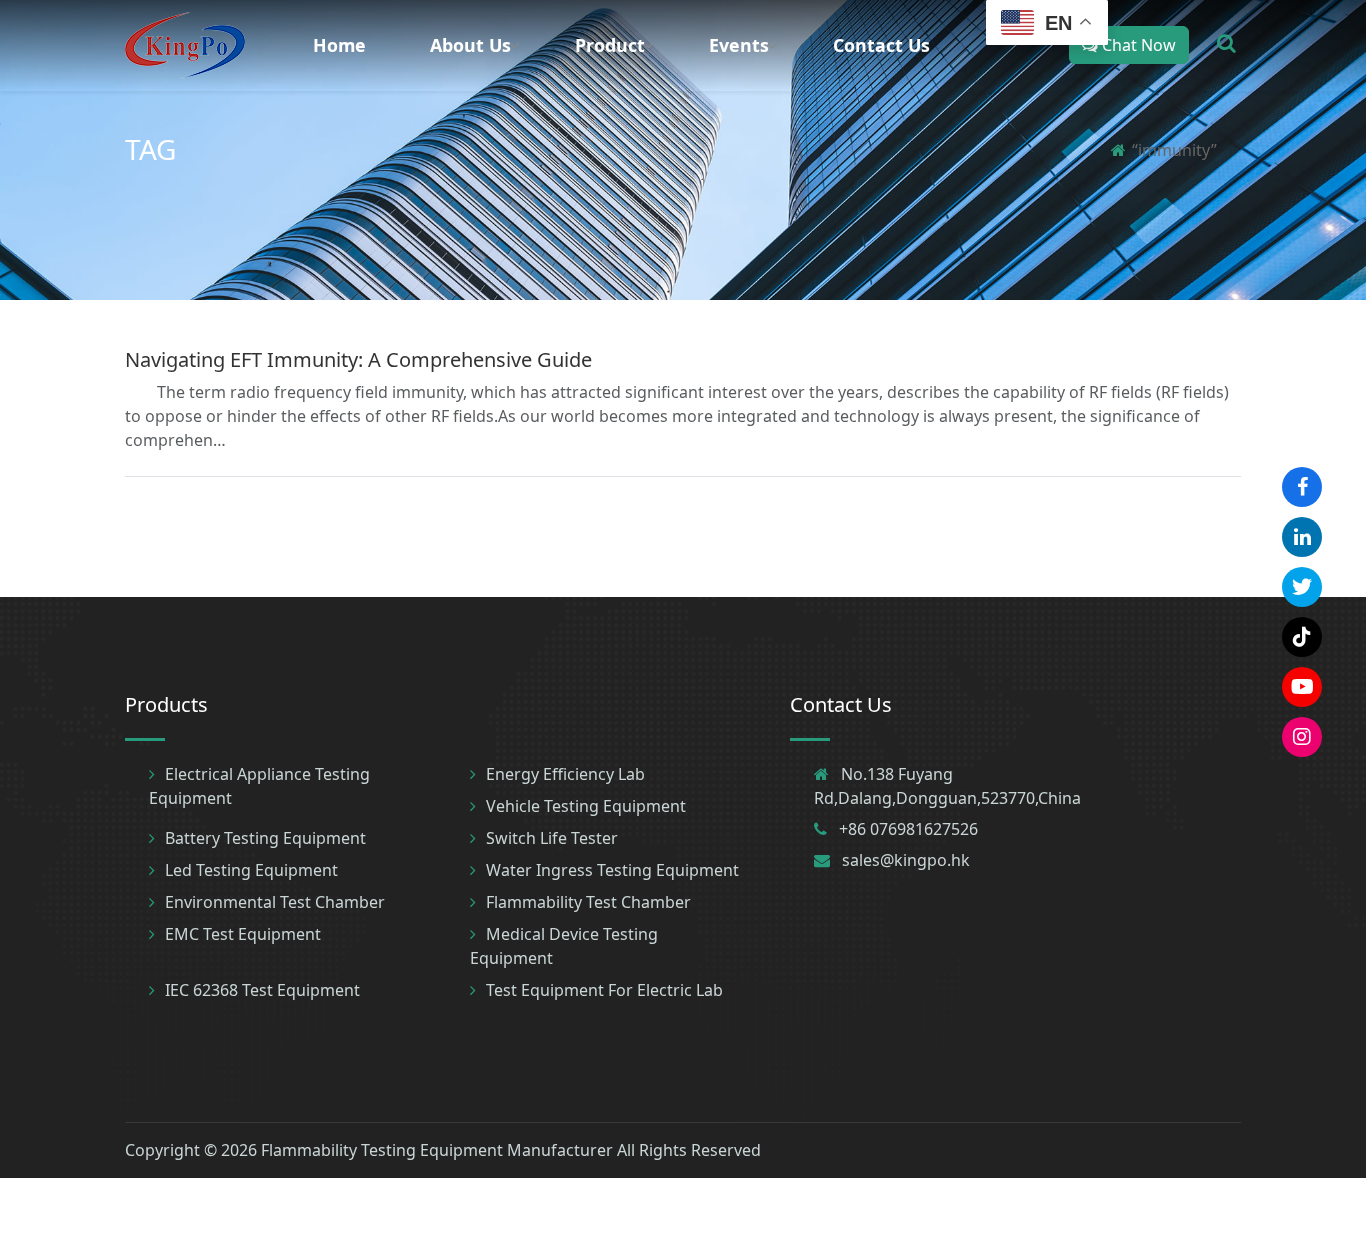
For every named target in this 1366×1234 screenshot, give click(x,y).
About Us (470, 45)
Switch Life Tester (552, 838)
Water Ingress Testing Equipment (612, 870)
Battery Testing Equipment (265, 838)
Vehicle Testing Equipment (586, 806)
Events (739, 45)
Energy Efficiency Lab (565, 774)
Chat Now (1137, 45)
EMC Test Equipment (243, 934)
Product (610, 45)
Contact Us (881, 45)
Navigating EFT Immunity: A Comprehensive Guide (358, 359)
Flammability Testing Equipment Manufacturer (437, 1150)
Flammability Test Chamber (588, 902)
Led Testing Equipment (251, 870)
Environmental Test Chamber (275, 902)
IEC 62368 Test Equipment (262, 990)
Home (339, 45)
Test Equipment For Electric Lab (604, 990)
